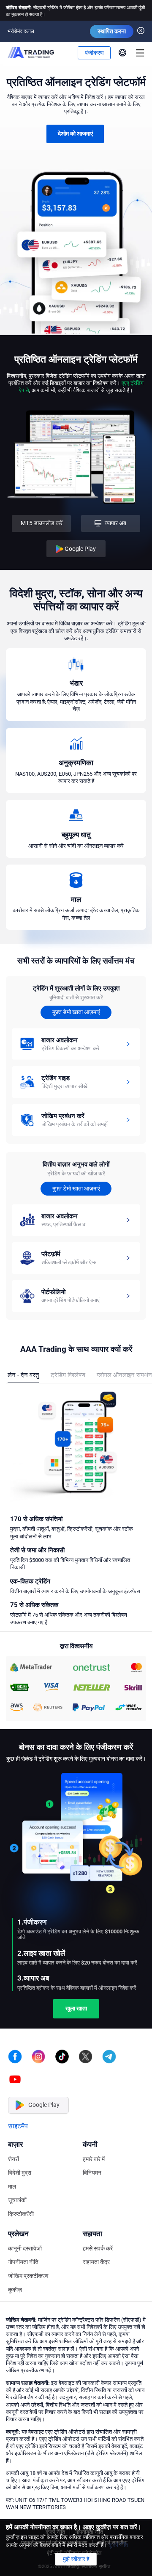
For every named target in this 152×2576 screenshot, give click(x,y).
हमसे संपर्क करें (98, 2225)
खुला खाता (76, 1985)
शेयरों (14, 2136)
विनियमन (92, 2149)
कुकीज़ (15, 2266)
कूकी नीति (55, 2509)
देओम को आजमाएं (75, 133)
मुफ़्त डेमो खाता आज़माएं (76, 1012)
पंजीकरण (94, 53)
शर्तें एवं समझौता (113, 2519)
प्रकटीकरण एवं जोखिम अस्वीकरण (54, 2519)
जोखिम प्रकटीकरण (28, 2252)
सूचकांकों (17, 2177)
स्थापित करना (112, 31)
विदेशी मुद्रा (20, 2149)
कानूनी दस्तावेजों (25, 2225)
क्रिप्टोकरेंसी (21, 2190)
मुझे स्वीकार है (76, 2559)
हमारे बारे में (94, 2136)
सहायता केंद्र (96, 2238)
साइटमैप (18, 2102)
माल (12, 2163)
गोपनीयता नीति (23, 2238)
